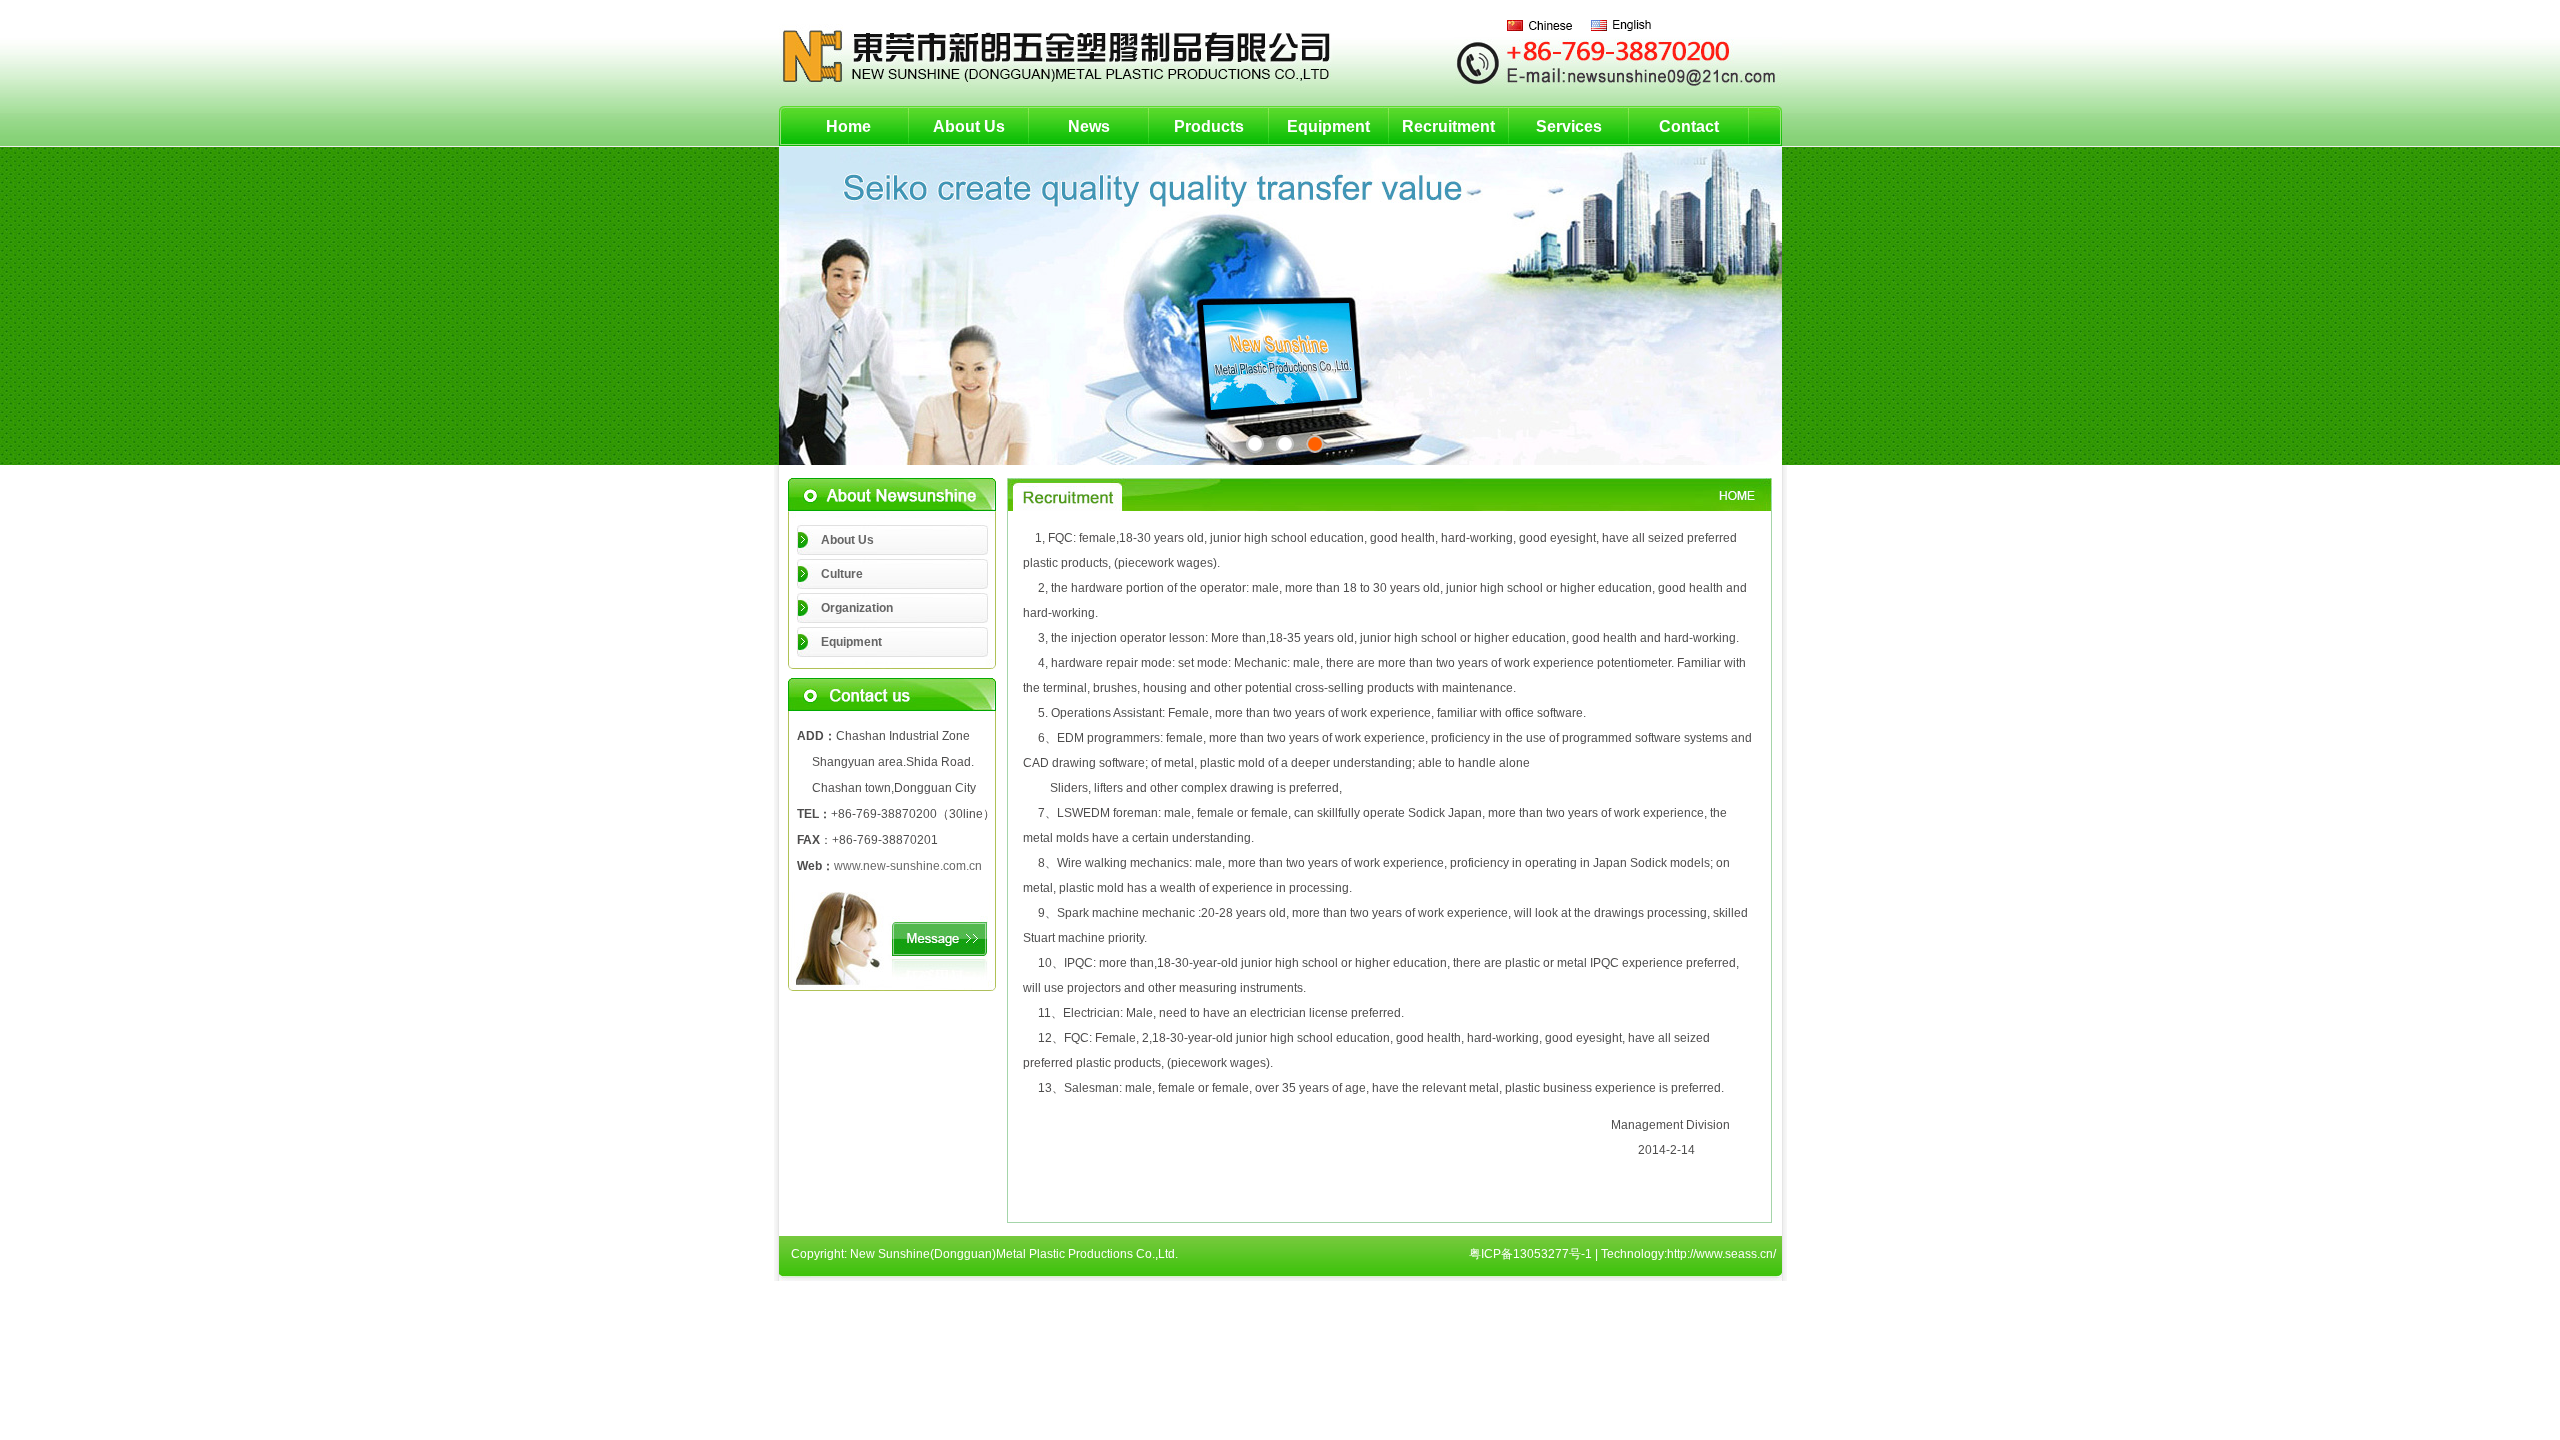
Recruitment (1448, 126)
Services (1569, 126)
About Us (969, 126)
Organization (857, 608)
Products (1209, 126)
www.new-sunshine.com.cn (908, 866)
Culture (842, 574)
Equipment (1328, 126)
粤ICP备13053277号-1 (1530, 1254)
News (1089, 126)
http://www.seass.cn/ (1721, 1254)
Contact (1689, 126)
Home (848, 126)
